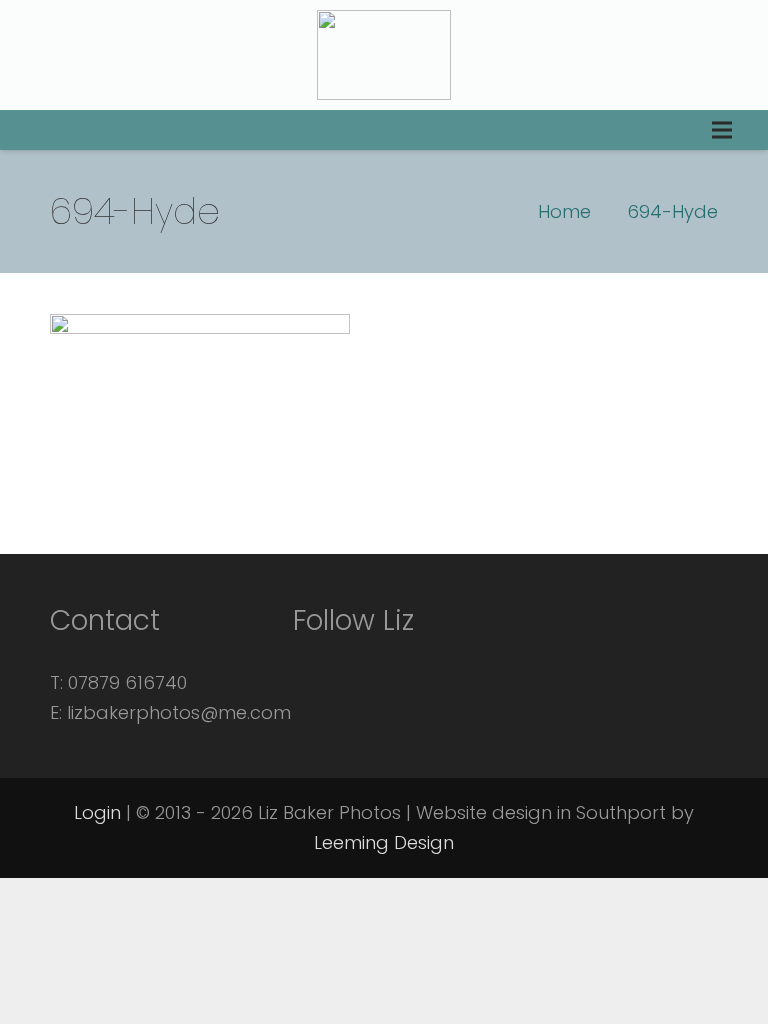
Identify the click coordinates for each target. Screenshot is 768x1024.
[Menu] (722, 130)
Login (97, 812)
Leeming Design (384, 842)
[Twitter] (372, 663)
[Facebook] (318, 663)
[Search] (32, 130)
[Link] (384, 55)
